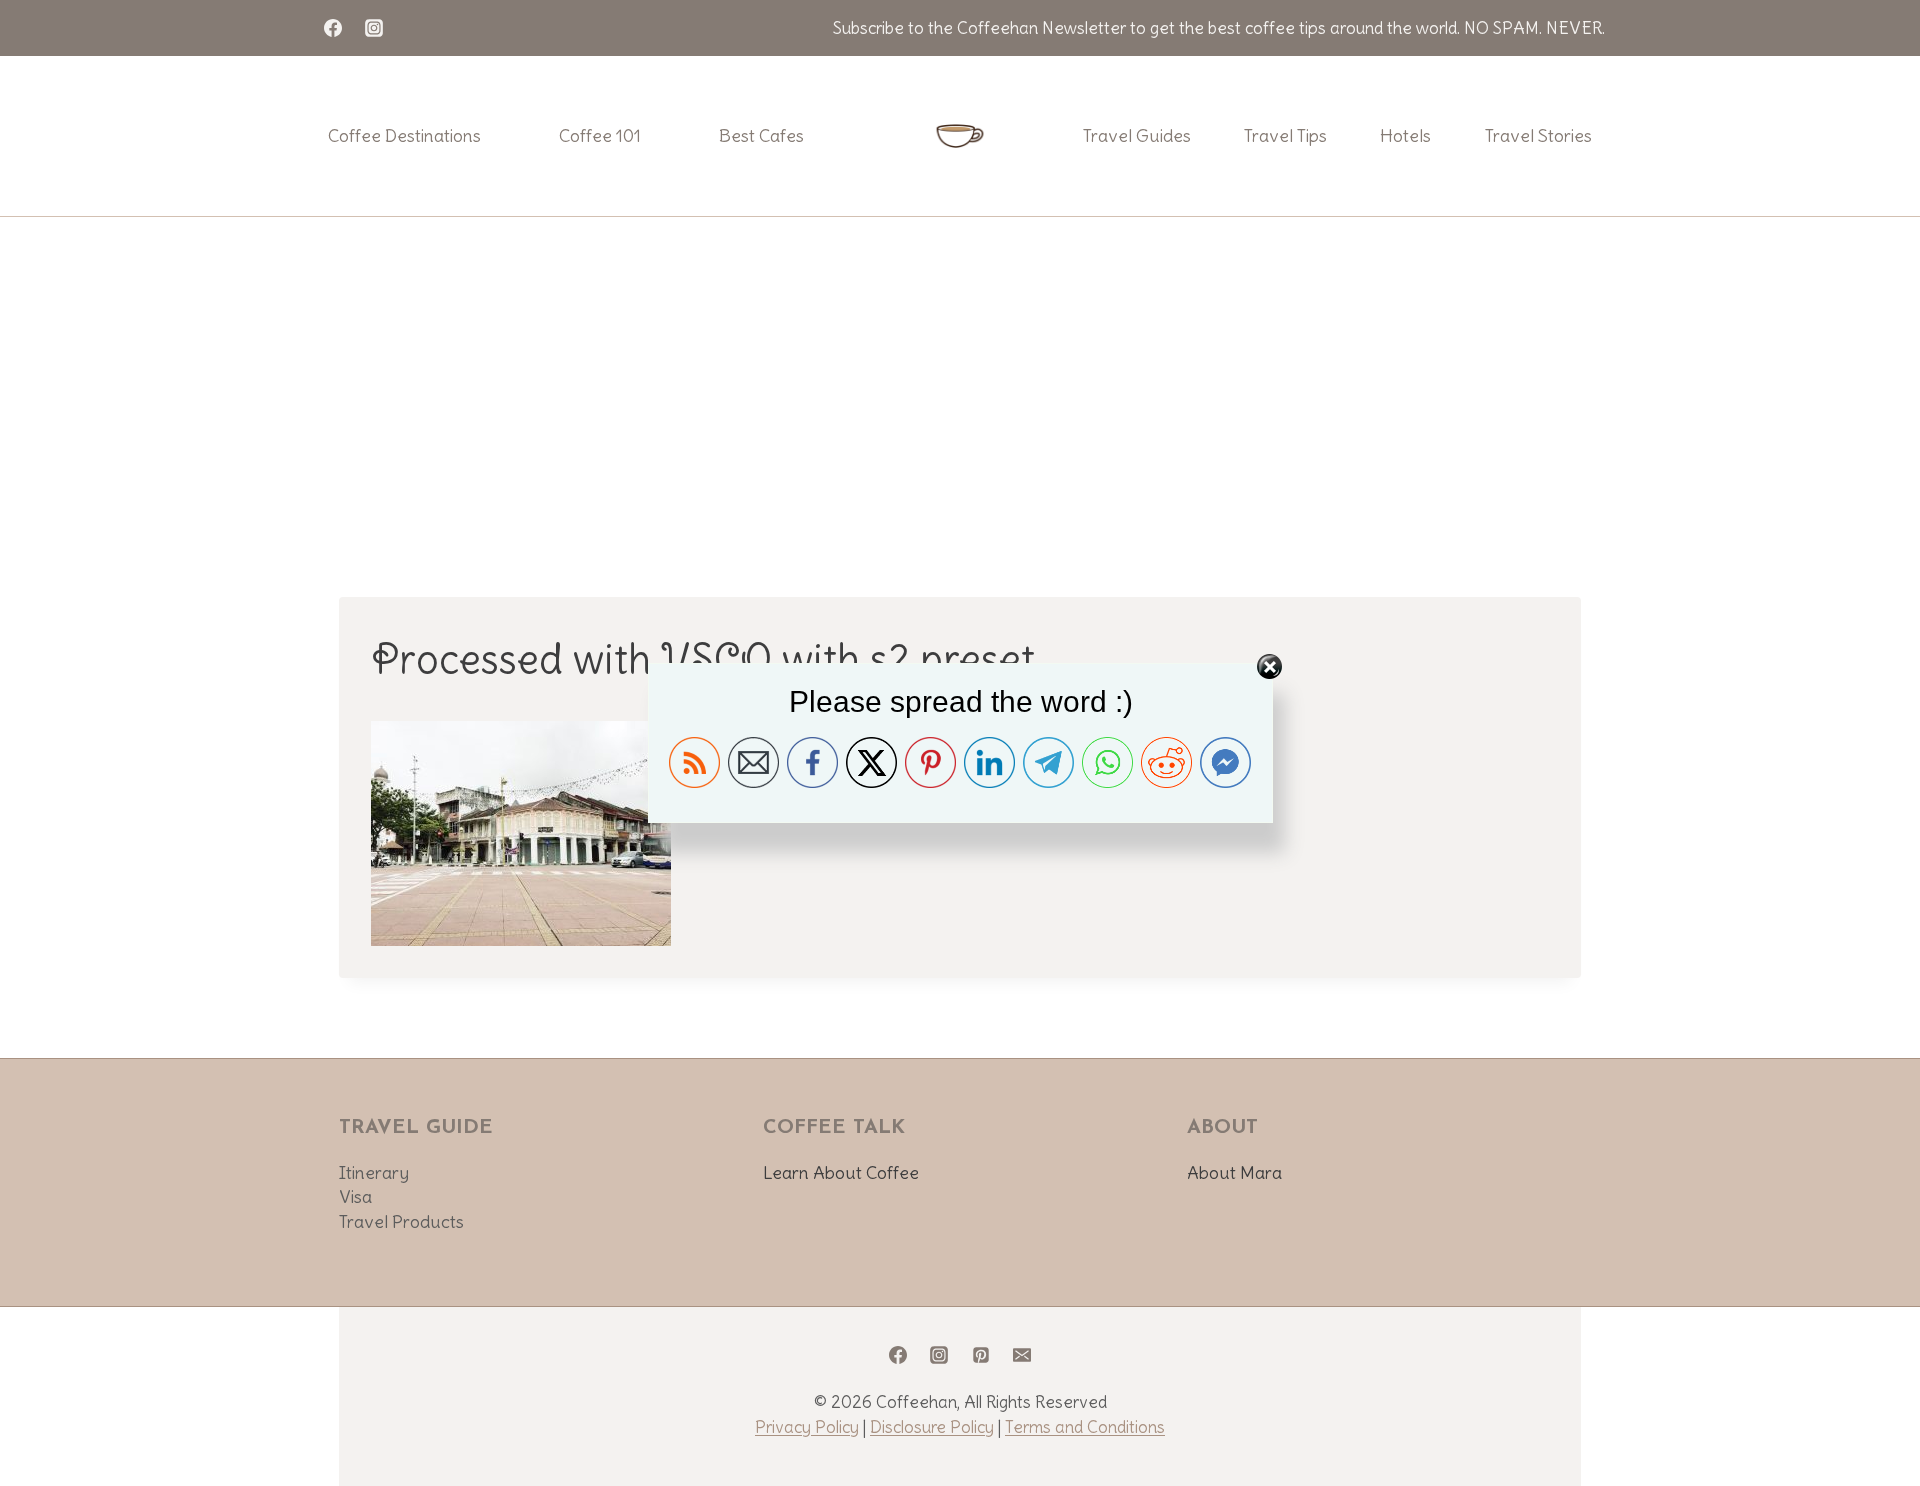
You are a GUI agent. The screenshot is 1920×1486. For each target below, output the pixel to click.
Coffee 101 (600, 135)
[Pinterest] (981, 1355)
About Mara (1234, 1172)
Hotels (1405, 135)
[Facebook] (333, 28)
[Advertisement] (960, 367)
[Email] (1022, 1355)
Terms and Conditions (1085, 1427)
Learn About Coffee (841, 1172)
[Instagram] (374, 28)
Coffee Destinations (404, 135)
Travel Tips (1285, 135)
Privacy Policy (807, 1427)
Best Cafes (761, 135)
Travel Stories (1538, 135)
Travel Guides (1137, 135)
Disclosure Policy (932, 1427)
